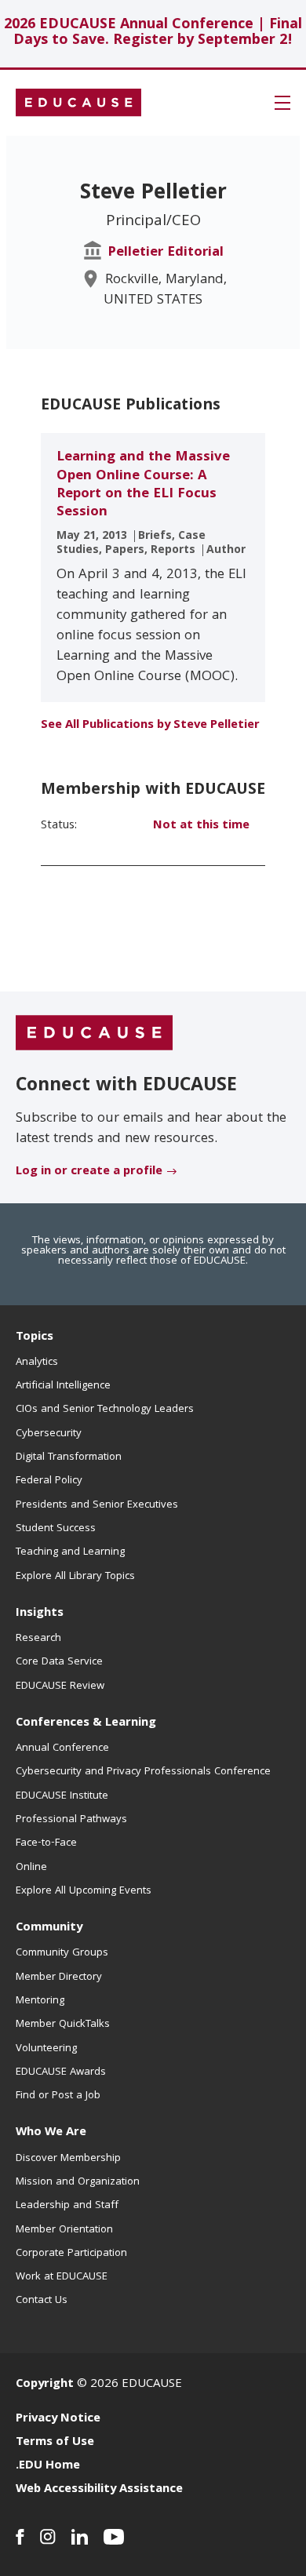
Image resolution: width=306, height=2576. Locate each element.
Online (31, 1868)
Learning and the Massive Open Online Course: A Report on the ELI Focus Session (143, 485)
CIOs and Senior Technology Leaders (105, 1410)
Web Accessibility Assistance (99, 2490)
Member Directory (59, 1977)
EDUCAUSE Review (60, 1686)
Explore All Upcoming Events (84, 1891)
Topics (35, 1337)
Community (49, 1928)
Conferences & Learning (86, 1723)
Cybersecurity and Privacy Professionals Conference (143, 1772)
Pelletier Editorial (166, 253)
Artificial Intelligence (63, 1386)
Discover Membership (68, 2159)
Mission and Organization (78, 2182)
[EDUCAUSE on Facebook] (20, 2537)
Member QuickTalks (63, 2025)
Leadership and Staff (67, 2206)
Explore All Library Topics (75, 1577)
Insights (40, 1614)
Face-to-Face (46, 1843)
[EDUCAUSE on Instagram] (48, 2537)
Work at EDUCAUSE (62, 2277)
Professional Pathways (71, 1820)
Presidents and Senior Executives (97, 1505)
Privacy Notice (58, 2419)
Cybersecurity (49, 1434)
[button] (282, 103)
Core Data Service (59, 1662)
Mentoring (40, 2001)
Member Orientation (64, 2230)
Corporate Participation (71, 2254)
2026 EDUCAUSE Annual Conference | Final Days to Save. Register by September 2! (153, 33)
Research (38, 1639)
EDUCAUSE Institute (62, 1796)
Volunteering (46, 2049)
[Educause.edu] (94, 1034)
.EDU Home (48, 2466)
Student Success (56, 1529)
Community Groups (62, 1953)
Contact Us (42, 2301)
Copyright (45, 2385)
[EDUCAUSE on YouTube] (114, 2537)
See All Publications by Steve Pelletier (150, 726)
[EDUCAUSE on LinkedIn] (80, 2537)
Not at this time (201, 826)
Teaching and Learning (70, 1552)
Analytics (37, 1363)
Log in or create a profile (89, 1172)
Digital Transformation (69, 1457)
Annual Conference (62, 1748)
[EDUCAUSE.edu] (78, 103)
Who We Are (51, 2133)
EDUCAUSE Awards (61, 2072)
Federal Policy (49, 1481)
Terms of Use (55, 2443)
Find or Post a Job (58, 2096)
